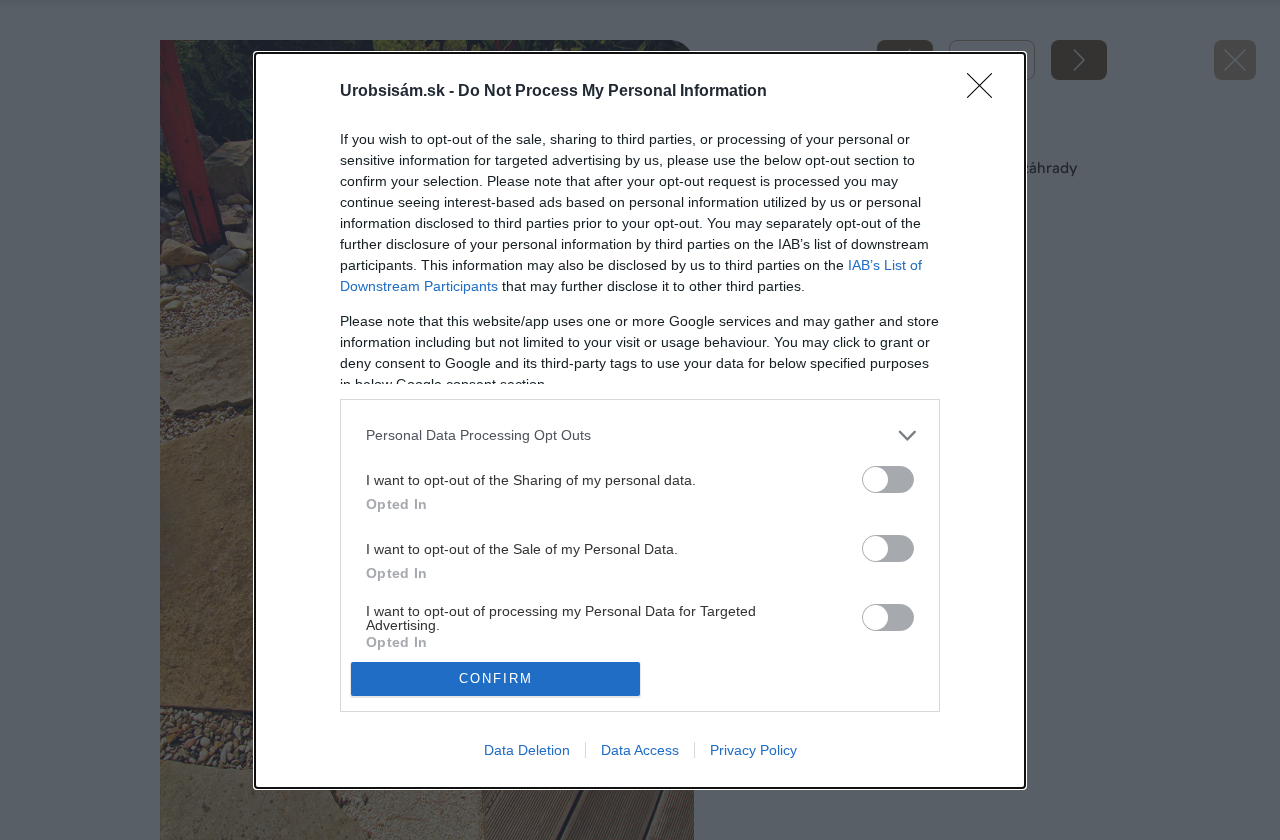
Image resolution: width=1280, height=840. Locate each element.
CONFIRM (496, 678)
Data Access (640, 750)
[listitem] (640, 435)
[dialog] (640, 420)
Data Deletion (527, 750)
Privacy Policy (753, 750)
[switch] (888, 479)
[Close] (986, 92)
